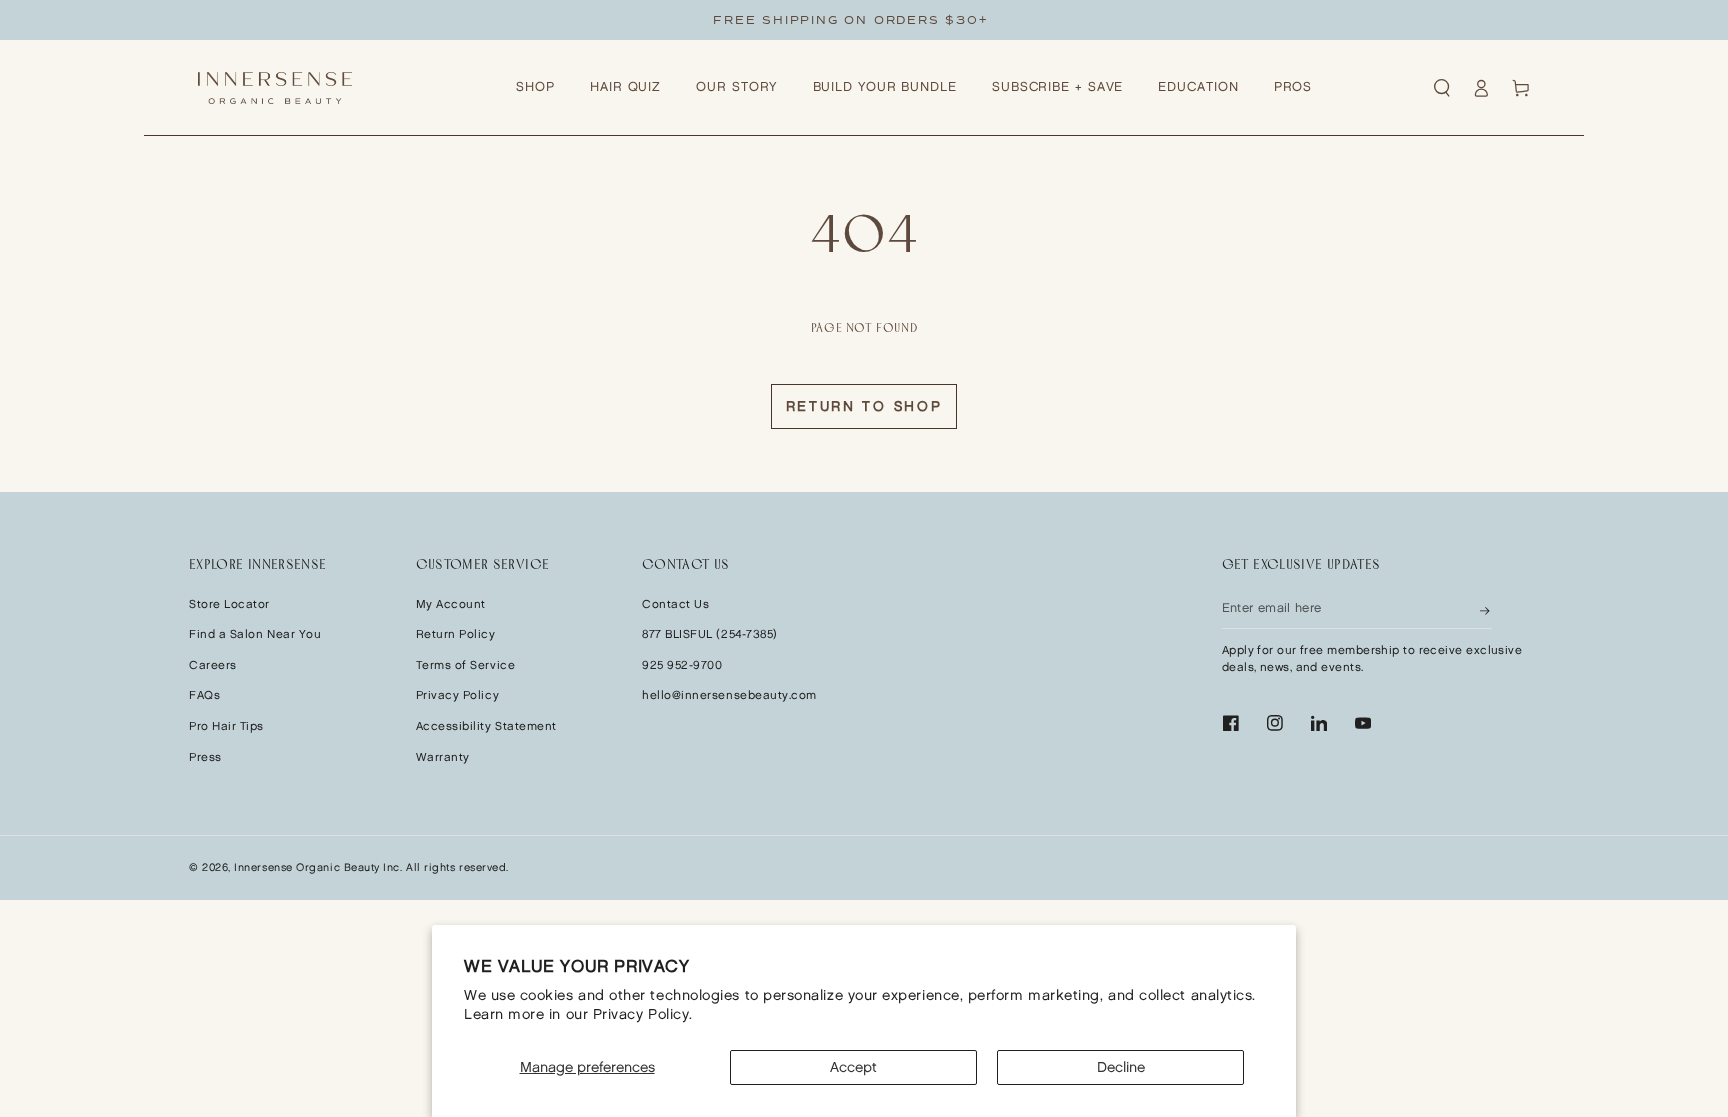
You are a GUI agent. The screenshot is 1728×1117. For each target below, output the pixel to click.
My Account (451, 604)
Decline (1121, 1067)
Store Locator (229, 604)
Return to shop (864, 406)
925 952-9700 (682, 665)
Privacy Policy (458, 695)
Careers (213, 665)
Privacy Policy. (643, 1014)
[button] (1442, 88)
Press (205, 757)
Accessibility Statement (486, 726)
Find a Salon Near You (255, 634)
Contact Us (675, 604)
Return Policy (456, 634)
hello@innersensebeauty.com (729, 695)
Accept (853, 1067)
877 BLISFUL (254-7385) (710, 634)
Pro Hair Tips (226, 726)
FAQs (204, 695)
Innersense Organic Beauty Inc (317, 868)
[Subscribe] (1486, 609)
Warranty (443, 757)
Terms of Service (466, 665)
